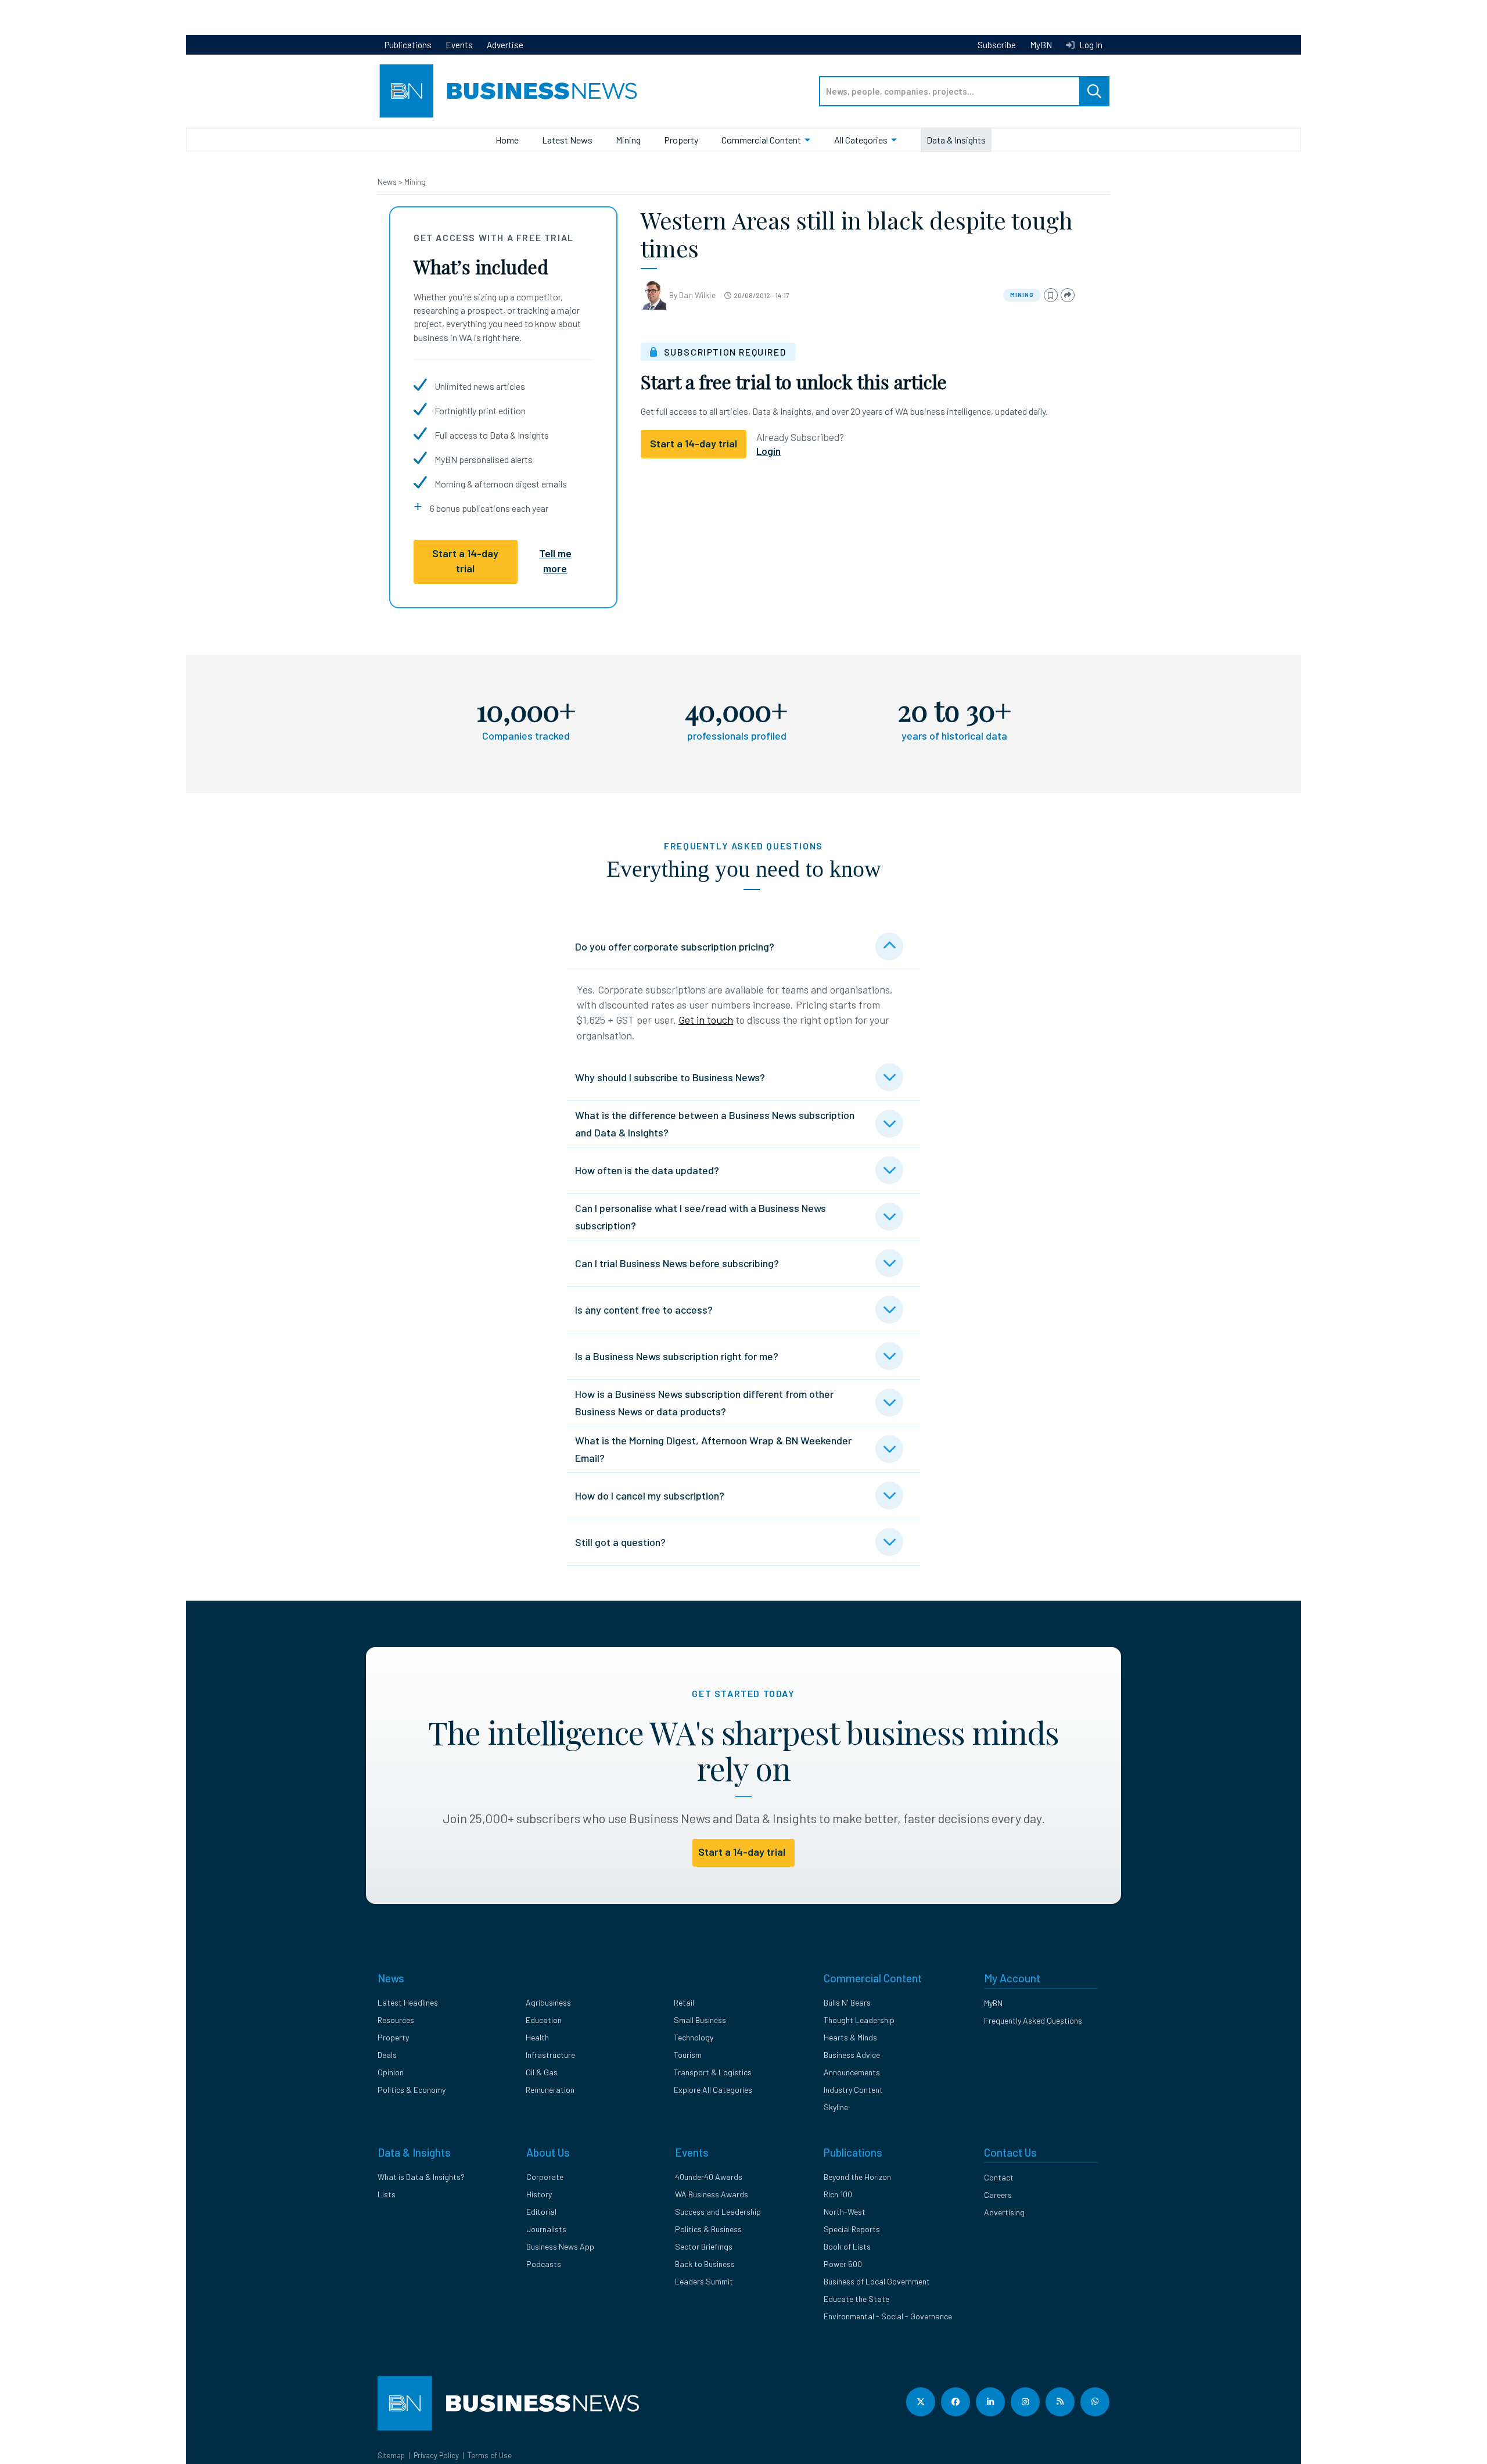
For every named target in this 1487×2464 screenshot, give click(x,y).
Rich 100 (838, 2194)
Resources (396, 2020)
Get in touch (706, 1020)
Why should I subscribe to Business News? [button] (670, 1077)
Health (537, 2037)
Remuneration (550, 2090)
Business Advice (852, 2055)
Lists (387, 2194)
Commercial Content (761, 140)
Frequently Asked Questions (1033, 2020)
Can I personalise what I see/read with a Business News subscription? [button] (701, 1217)
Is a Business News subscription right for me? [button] (677, 1356)
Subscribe (997, 45)
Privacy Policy (436, 2455)
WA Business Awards (712, 2194)
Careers (998, 2195)
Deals (387, 2055)
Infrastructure (550, 2055)
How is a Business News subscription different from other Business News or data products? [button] (704, 1403)
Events (459, 45)
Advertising (1004, 2212)
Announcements (852, 2072)
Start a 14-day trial (465, 561)
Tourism (688, 2055)
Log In (1090, 45)
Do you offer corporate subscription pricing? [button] (675, 946)
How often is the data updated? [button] (647, 1170)
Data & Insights (956, 140)
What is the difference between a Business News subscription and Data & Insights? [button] (715, 1124)
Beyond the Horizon (857, 2177)
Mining (628, 140)
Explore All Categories (713, 2090)
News (388, 182)
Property (681, 140)
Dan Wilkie (697, 295)
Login (768, 451)
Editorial (541, 2212)
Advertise (505, 45)
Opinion (391, 2072)
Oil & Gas (542, 2072)
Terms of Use (490, 2455)
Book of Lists (847, 2246)
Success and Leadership (718, 2212)
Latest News (567, 140)
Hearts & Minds (850, 2037)
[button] (1051, 295)
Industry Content (853, 2090)
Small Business (700, 2020)
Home (507, 140)
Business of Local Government (877, 2281)
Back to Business (705, 2264)
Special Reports (852, 2229)
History (539, 2194)
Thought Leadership (859, 2020)
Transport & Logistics (713, 2072)
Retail (684, 2002)
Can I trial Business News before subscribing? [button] (677, 1263)
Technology (694, 2037)
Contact (999, 2177)
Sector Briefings (704, 2246)
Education (544, 2020)
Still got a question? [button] (620, 1542)
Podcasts (544, 2264)
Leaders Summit (704, 2281)
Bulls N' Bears (847, 2002)
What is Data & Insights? (421, 2177)
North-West (845, 2212)
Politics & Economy (412, 2090)
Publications (408, 45)
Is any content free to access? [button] (644, 1310)
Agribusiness (548, 2002)
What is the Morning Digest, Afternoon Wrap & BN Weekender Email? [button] (713, 1449)
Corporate (545, 2177)
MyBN (1041, 45)
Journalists (546, 2229)
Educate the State (856, 2299)
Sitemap (391, 2455)
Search (1094, 91)
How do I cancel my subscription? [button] (650, 1495)
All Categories (861, 140)
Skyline (836, 2107)
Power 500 (843, 2264)
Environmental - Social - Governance (888, 2316)
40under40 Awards (709, 2177)
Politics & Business (708, 2229)
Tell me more (555, 561)
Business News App (560, 2246)
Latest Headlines (408, 2002)
